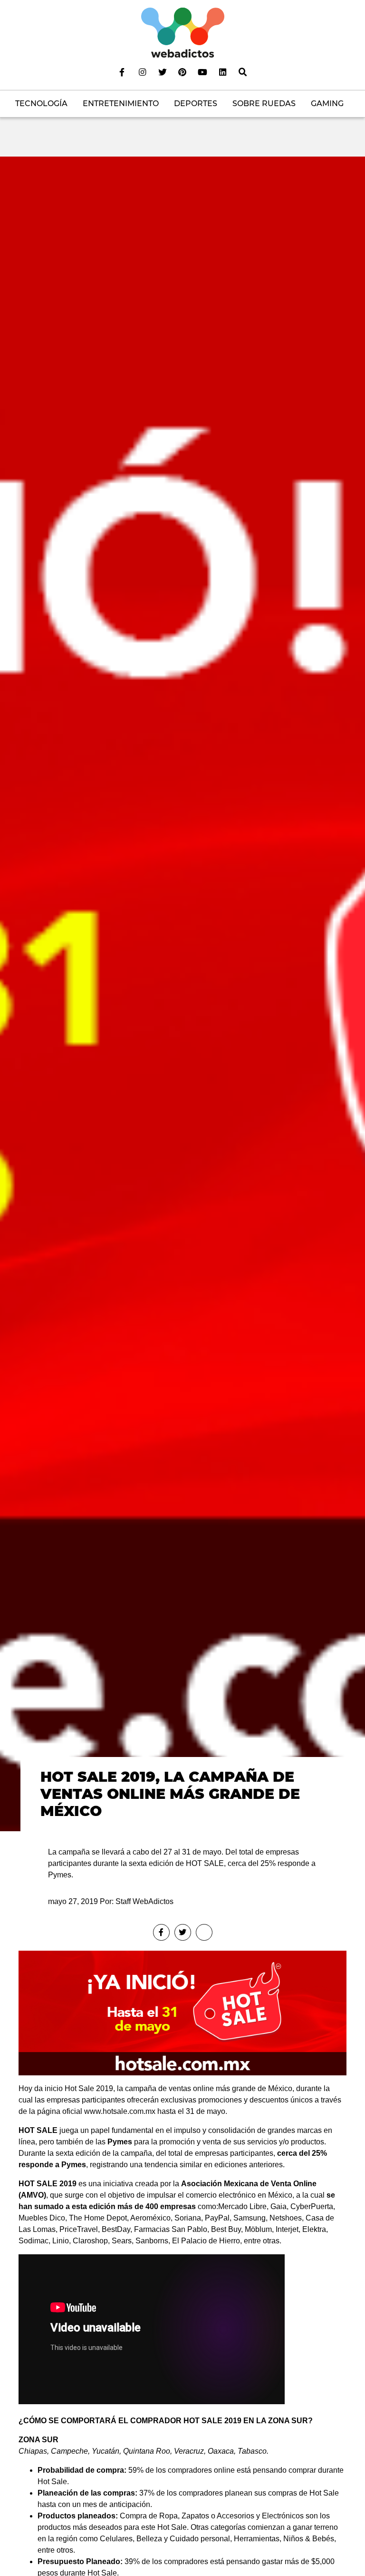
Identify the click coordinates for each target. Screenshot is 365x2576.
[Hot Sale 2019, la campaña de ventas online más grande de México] (182, 993)
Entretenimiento (121, 104)
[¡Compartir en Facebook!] (161, 1932)
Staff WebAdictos (144, 1901)
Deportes (196, 104)
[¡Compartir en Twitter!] (183, 1932)
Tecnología (41, 104)
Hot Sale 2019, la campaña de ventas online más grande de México (170, 1794)
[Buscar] (243, 72)
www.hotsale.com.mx (120, 2111)
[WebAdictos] (183, 32)
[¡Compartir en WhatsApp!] (204, 1932)
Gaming (327, 104)
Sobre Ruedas (264, 104)
